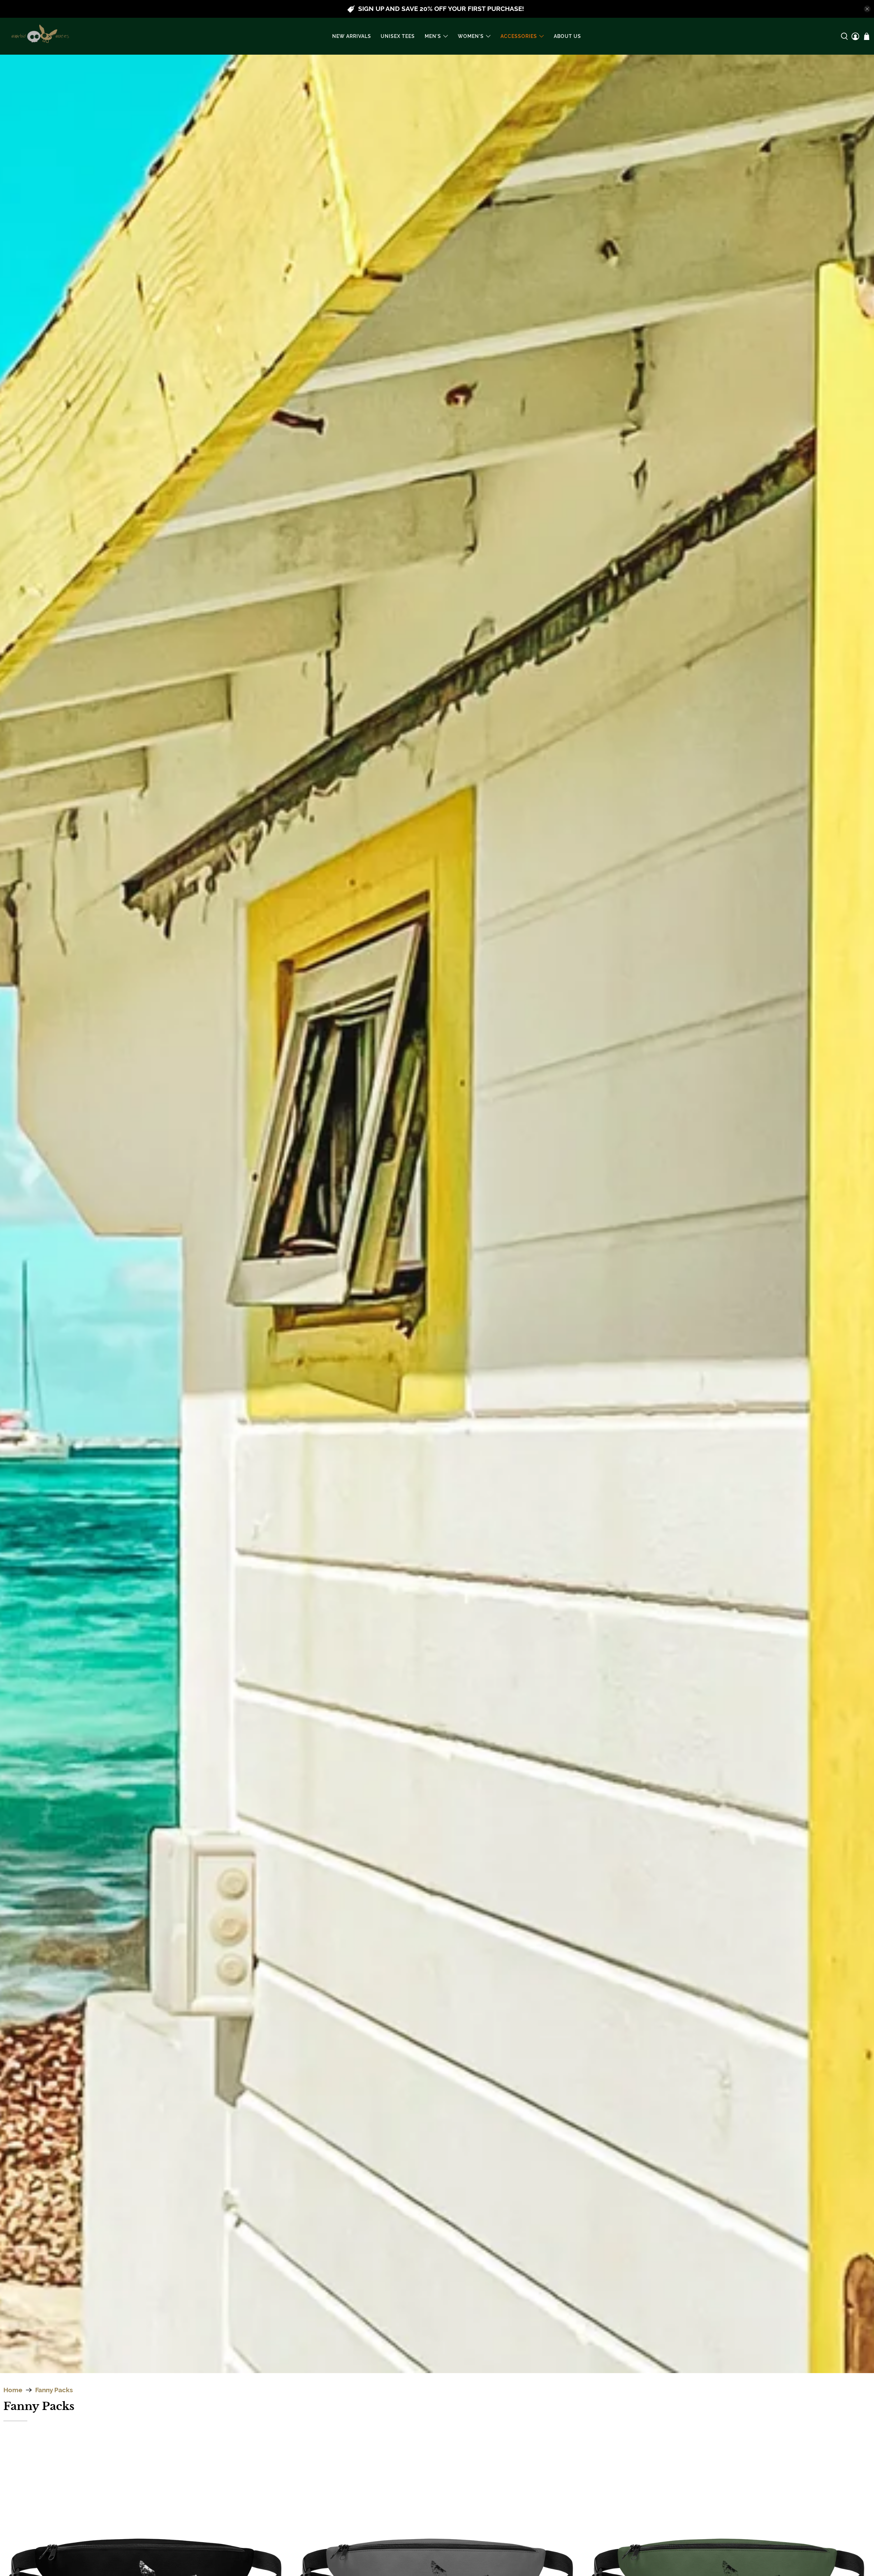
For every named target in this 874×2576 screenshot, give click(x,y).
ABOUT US (567, 36)
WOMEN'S (471, 36)
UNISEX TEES (398, 36)
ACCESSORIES (519, 36)
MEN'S (433, 36)
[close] (867, 9)
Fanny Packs (54, 2390)
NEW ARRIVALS (352, 36)
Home (13, 2390)
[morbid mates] (39, 36)
